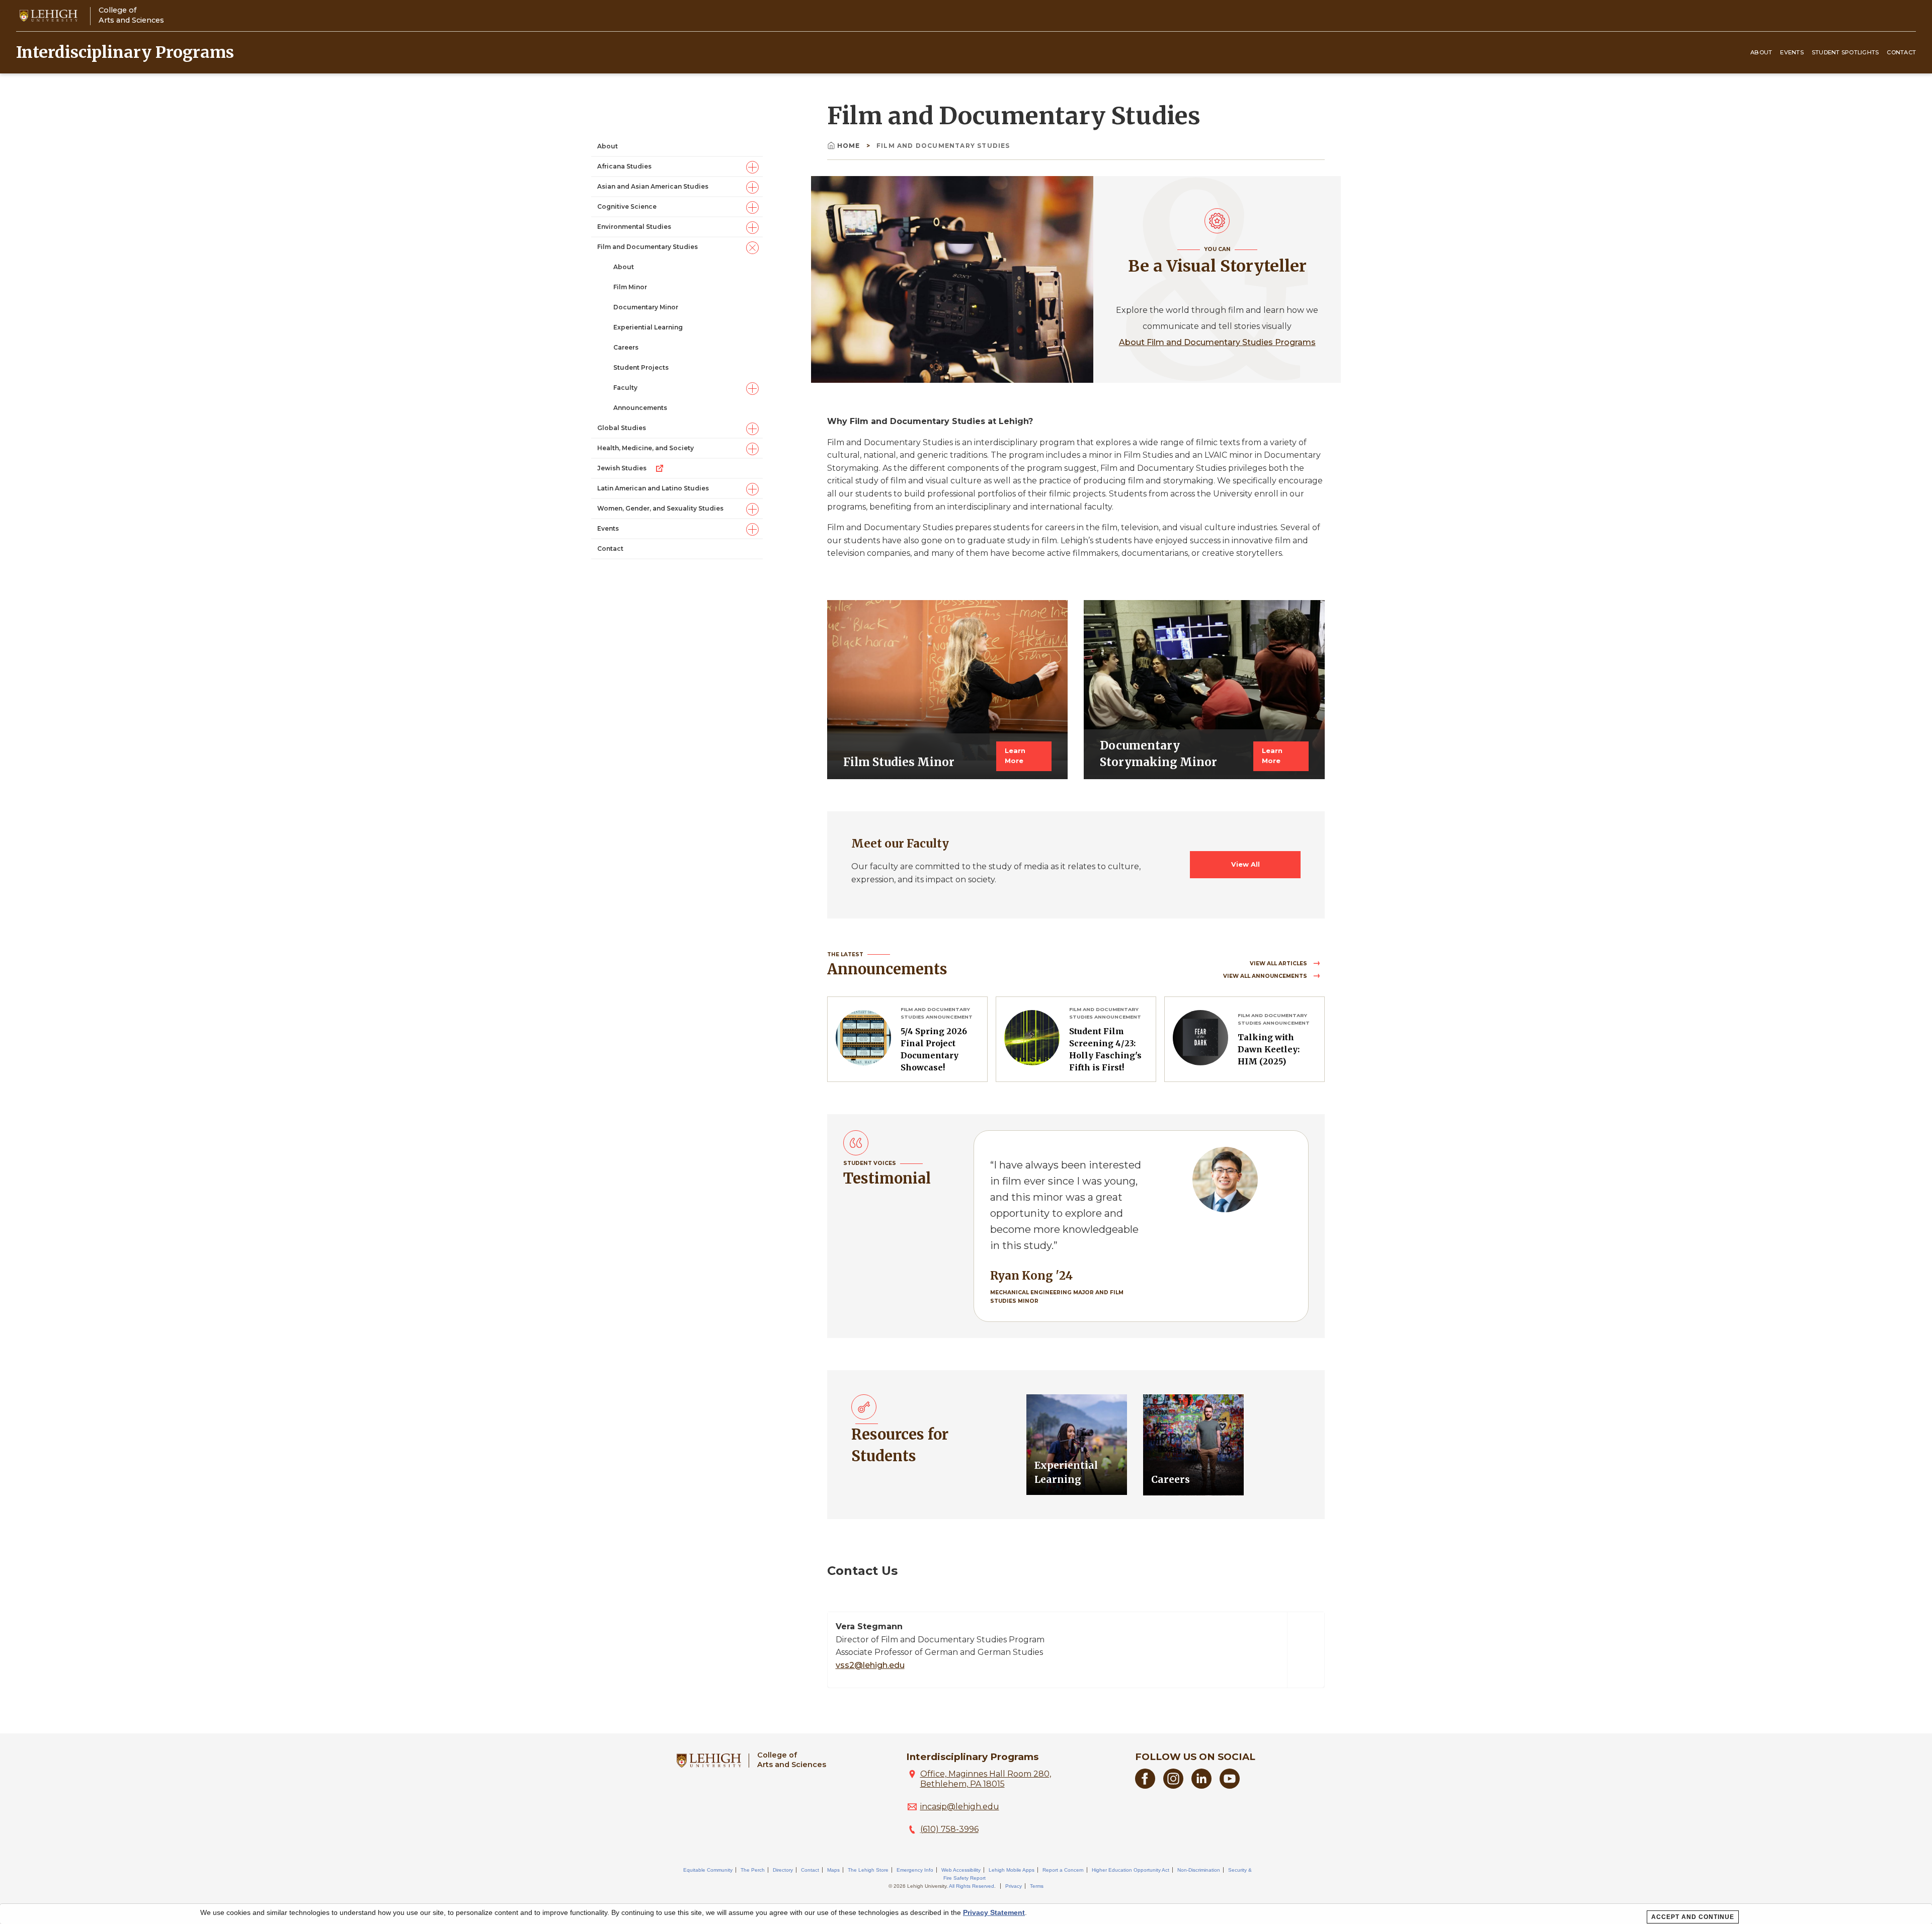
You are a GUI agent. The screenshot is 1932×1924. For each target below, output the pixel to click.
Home (850, 146)
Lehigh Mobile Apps (1012, 1870)
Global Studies (622, 428)
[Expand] (752, 167)
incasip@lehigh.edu (960, 1807)
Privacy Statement (994, 1912)
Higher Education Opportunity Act (1131, 1870)
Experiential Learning (648, 328)
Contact (1901, 52)
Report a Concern (1063, 1870)
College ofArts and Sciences (131, 15)
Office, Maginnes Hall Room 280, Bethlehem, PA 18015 (986, 1779)
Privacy (1014, 1886)
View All (1245, 864)
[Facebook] (1145, 1786)
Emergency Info (915, 1870)
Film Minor (630, 287)
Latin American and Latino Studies (653, 489)
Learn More (1015, 756)
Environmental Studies (634, 227)
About (1761, 52)
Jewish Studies (622, 469)
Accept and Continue (1693, 1917)
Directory (783, 1870)
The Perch (753, 1870)
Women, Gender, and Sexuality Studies (660, 509)
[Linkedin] (1201, 1786)
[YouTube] (1230, 1786)
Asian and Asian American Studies (653, 187)
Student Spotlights (1845, 52)
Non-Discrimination (1199, 1870)
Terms (1037, 1886)
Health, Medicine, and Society (646, 448)
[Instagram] (1173, 1786)
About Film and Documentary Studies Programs (1217, 342)
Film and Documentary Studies (648, 247)
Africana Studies (624, 167)
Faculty (625, 388)
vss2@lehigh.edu (870, 1665)
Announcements (640, 408)
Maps (833, 1870)
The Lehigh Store (868, 1870)
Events (1792, 52)
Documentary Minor (646, 308)
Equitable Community (708, 1870)
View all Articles (1279, 964)
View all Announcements (1266, 976)
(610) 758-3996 (949, 1829)
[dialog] (966, 1914)
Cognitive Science (627, 207)
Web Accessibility (961, 1870)
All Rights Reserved (972, 1886)
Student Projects (641, 368)
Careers (626, 348)
